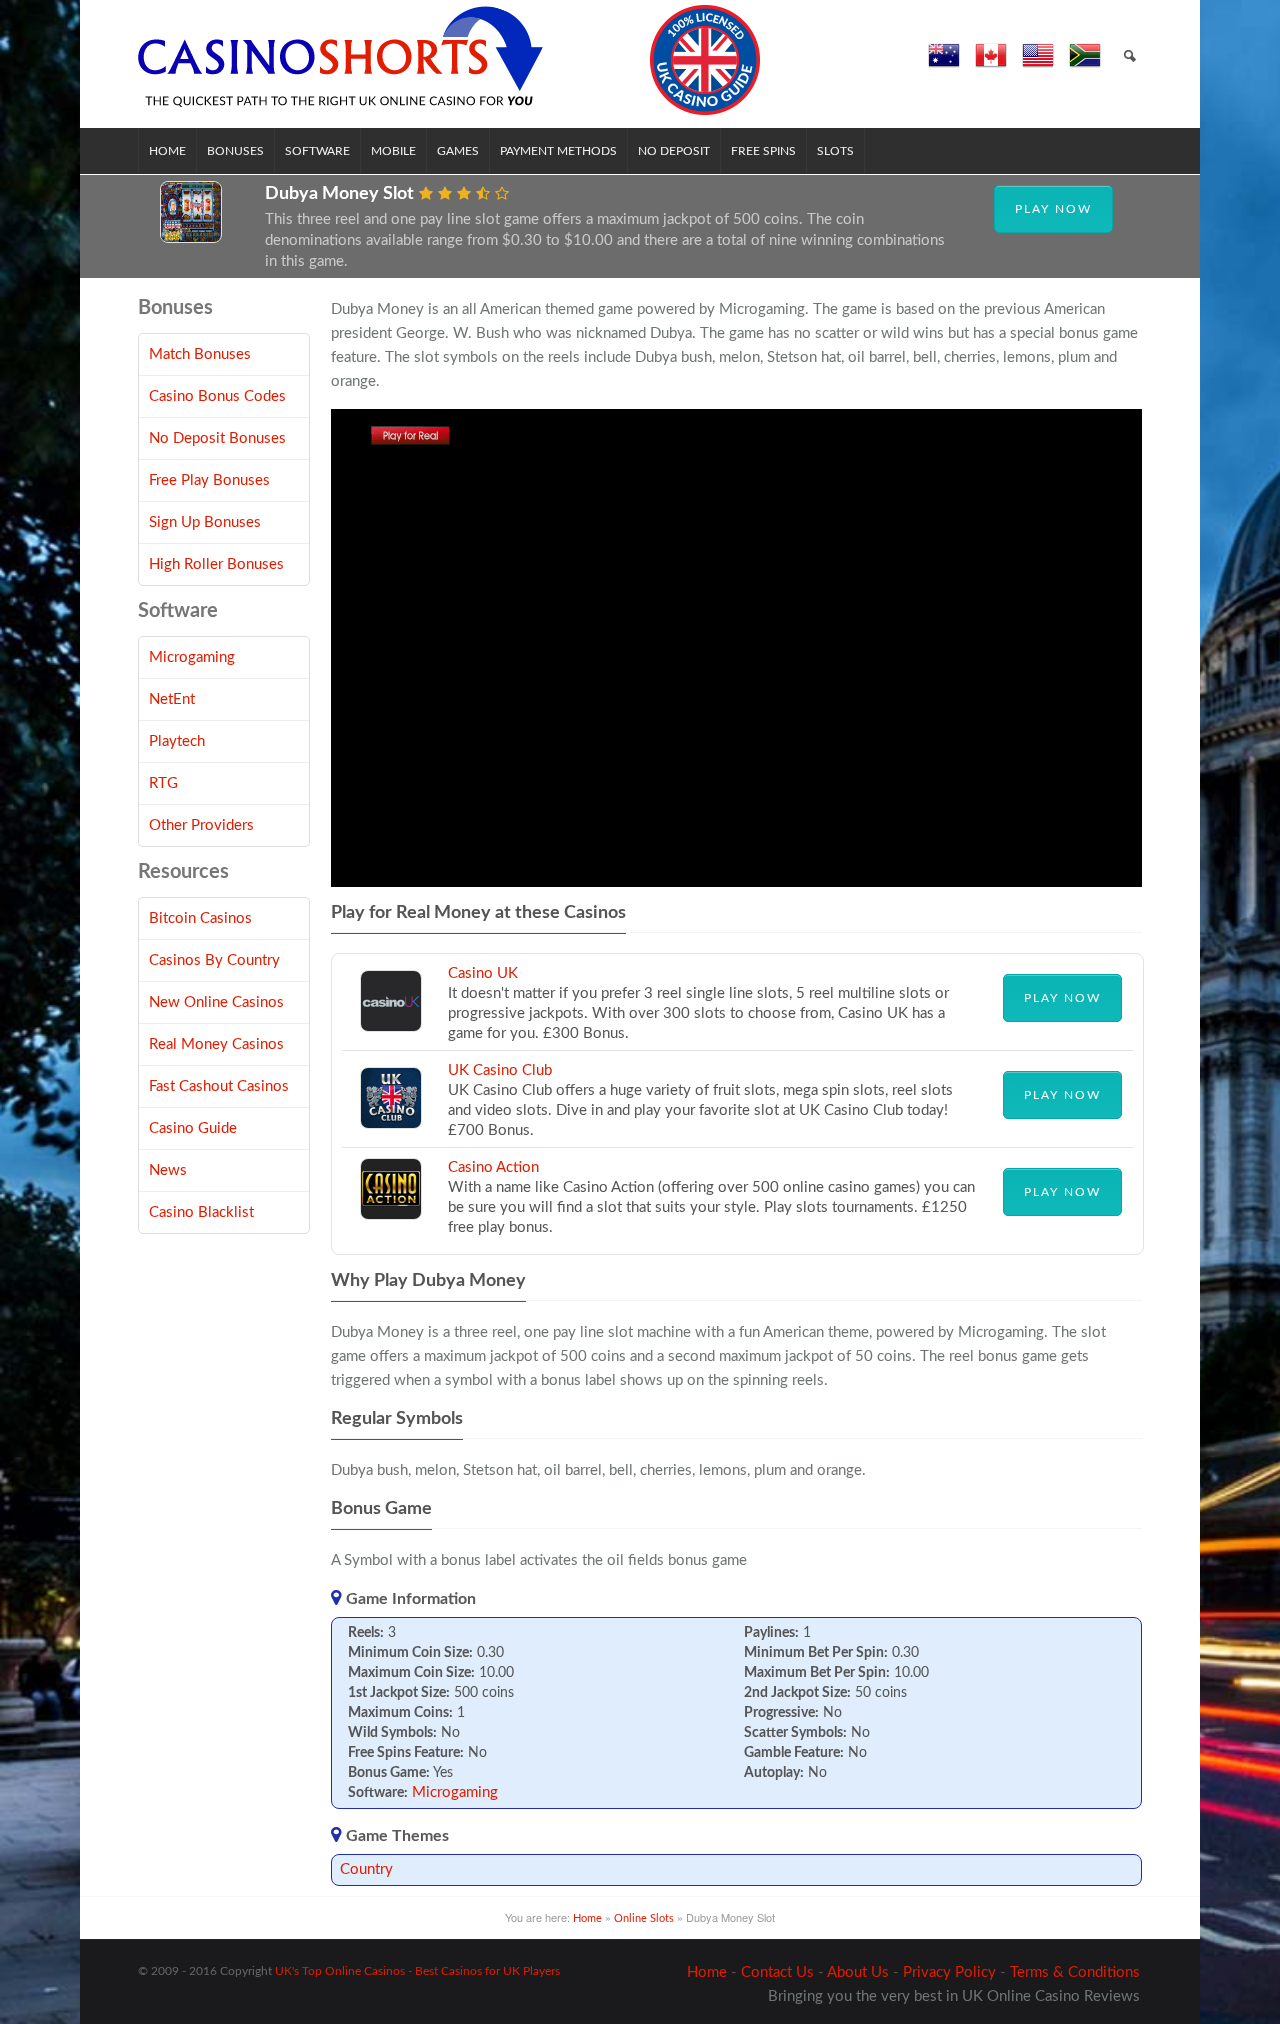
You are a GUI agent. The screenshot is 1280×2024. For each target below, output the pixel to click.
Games (458, 151)
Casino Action (493, 1167)
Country (366, 1869)
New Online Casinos (216, 1002)
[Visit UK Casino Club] (391, 1124)
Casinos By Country (214, 960)
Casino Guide (193, 1128)
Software (317, 151)
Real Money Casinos (216, 1044)
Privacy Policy (949, 1972)
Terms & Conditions (1075, 1972)
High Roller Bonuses (216, 564)
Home (167, 151)
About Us (858, 1972)
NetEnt (172, 699)
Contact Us (777, 1972)
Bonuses (235, 151)
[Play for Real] (410, 440)
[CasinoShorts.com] (449, 60)
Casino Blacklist (201, 1212)
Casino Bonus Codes (217, 396)
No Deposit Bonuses (217, 438)
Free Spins (763, 151)
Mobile (393, 151)
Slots (835, 151)
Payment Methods (558, 151)
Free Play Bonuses (209, 480)
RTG (163, 783)
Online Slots (644, 1918)
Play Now (1053, 209)
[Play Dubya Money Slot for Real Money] (191, 238)
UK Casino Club (500, 1070)
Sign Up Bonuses (205, 522)
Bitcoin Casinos (200, 918)
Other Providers (201, 825)
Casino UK (483, 973)
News (168, 1170)
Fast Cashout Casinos (219, 1086)
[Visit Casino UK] (391, 1027)
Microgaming (455, 1792)
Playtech (177, 741)
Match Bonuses (200, 354)
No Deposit (674, 151)
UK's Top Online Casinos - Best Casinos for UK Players (417, 1971)
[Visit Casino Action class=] (391, 1215)
